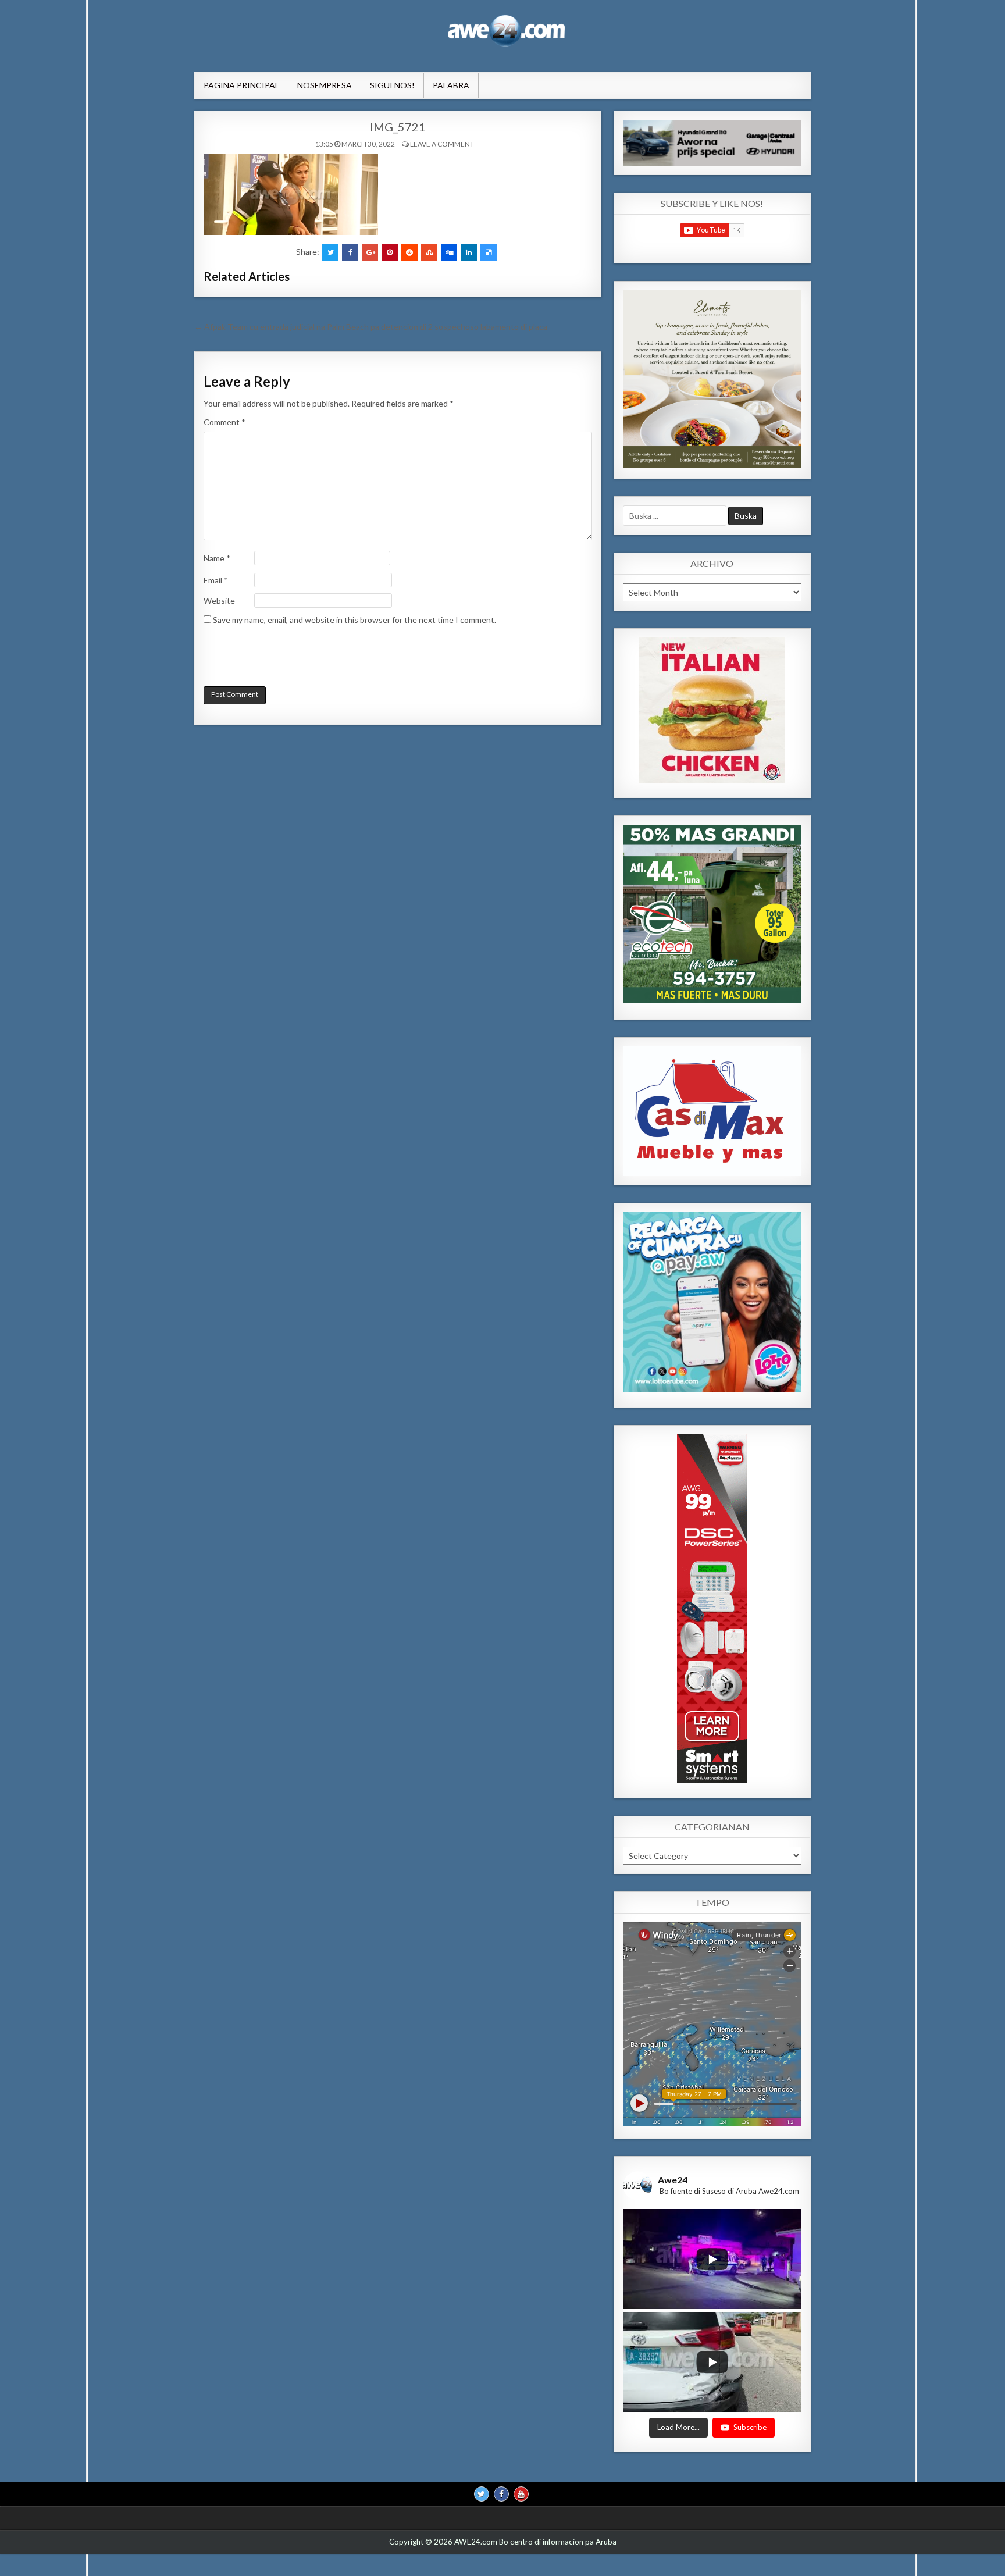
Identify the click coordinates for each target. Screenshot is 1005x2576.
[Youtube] (521, 2495)
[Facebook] (501, 2495)
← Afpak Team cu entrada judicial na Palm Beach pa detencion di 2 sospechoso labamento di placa (371, 327)
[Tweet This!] (330, 252)
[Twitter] (482, 2495)
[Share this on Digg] (449, 252)
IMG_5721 (398, 127)
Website (219, 601)
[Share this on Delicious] (489, 252)
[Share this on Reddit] (409, 252)
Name (217, 558)
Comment (224, 422)
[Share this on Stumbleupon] (429, 252)
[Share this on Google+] (370, 252)
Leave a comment (442, 144)
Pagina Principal (241, 85)
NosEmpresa (325, 85)
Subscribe (750, 2428)
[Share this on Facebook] (350, 252)
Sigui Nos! (392, 85)
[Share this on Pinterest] (390, 252)
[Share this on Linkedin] (469, 252)
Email (216, 580)
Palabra (451, 85)
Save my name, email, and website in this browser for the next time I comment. (354, 620)
